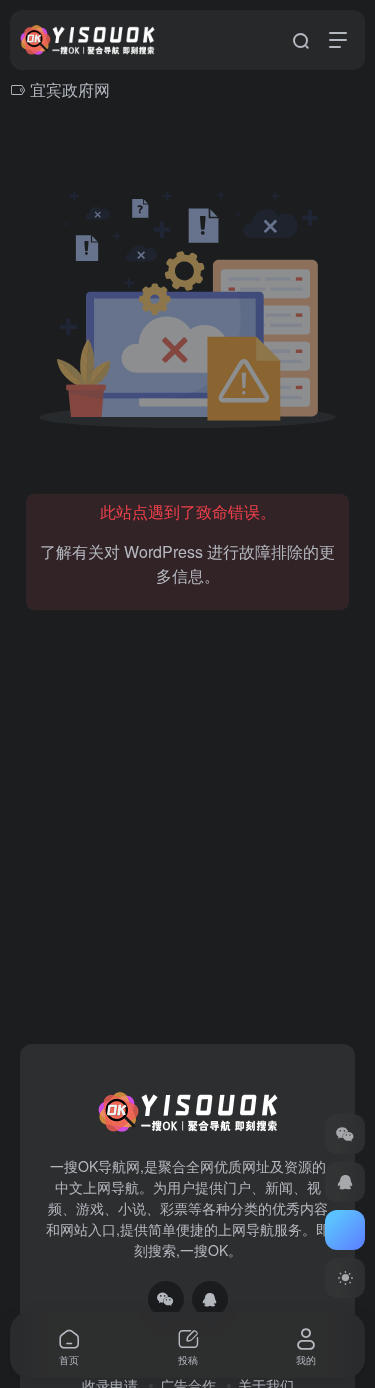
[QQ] (210, 1299)
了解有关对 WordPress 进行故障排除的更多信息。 (187, 563)
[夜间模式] (345, 1278)
